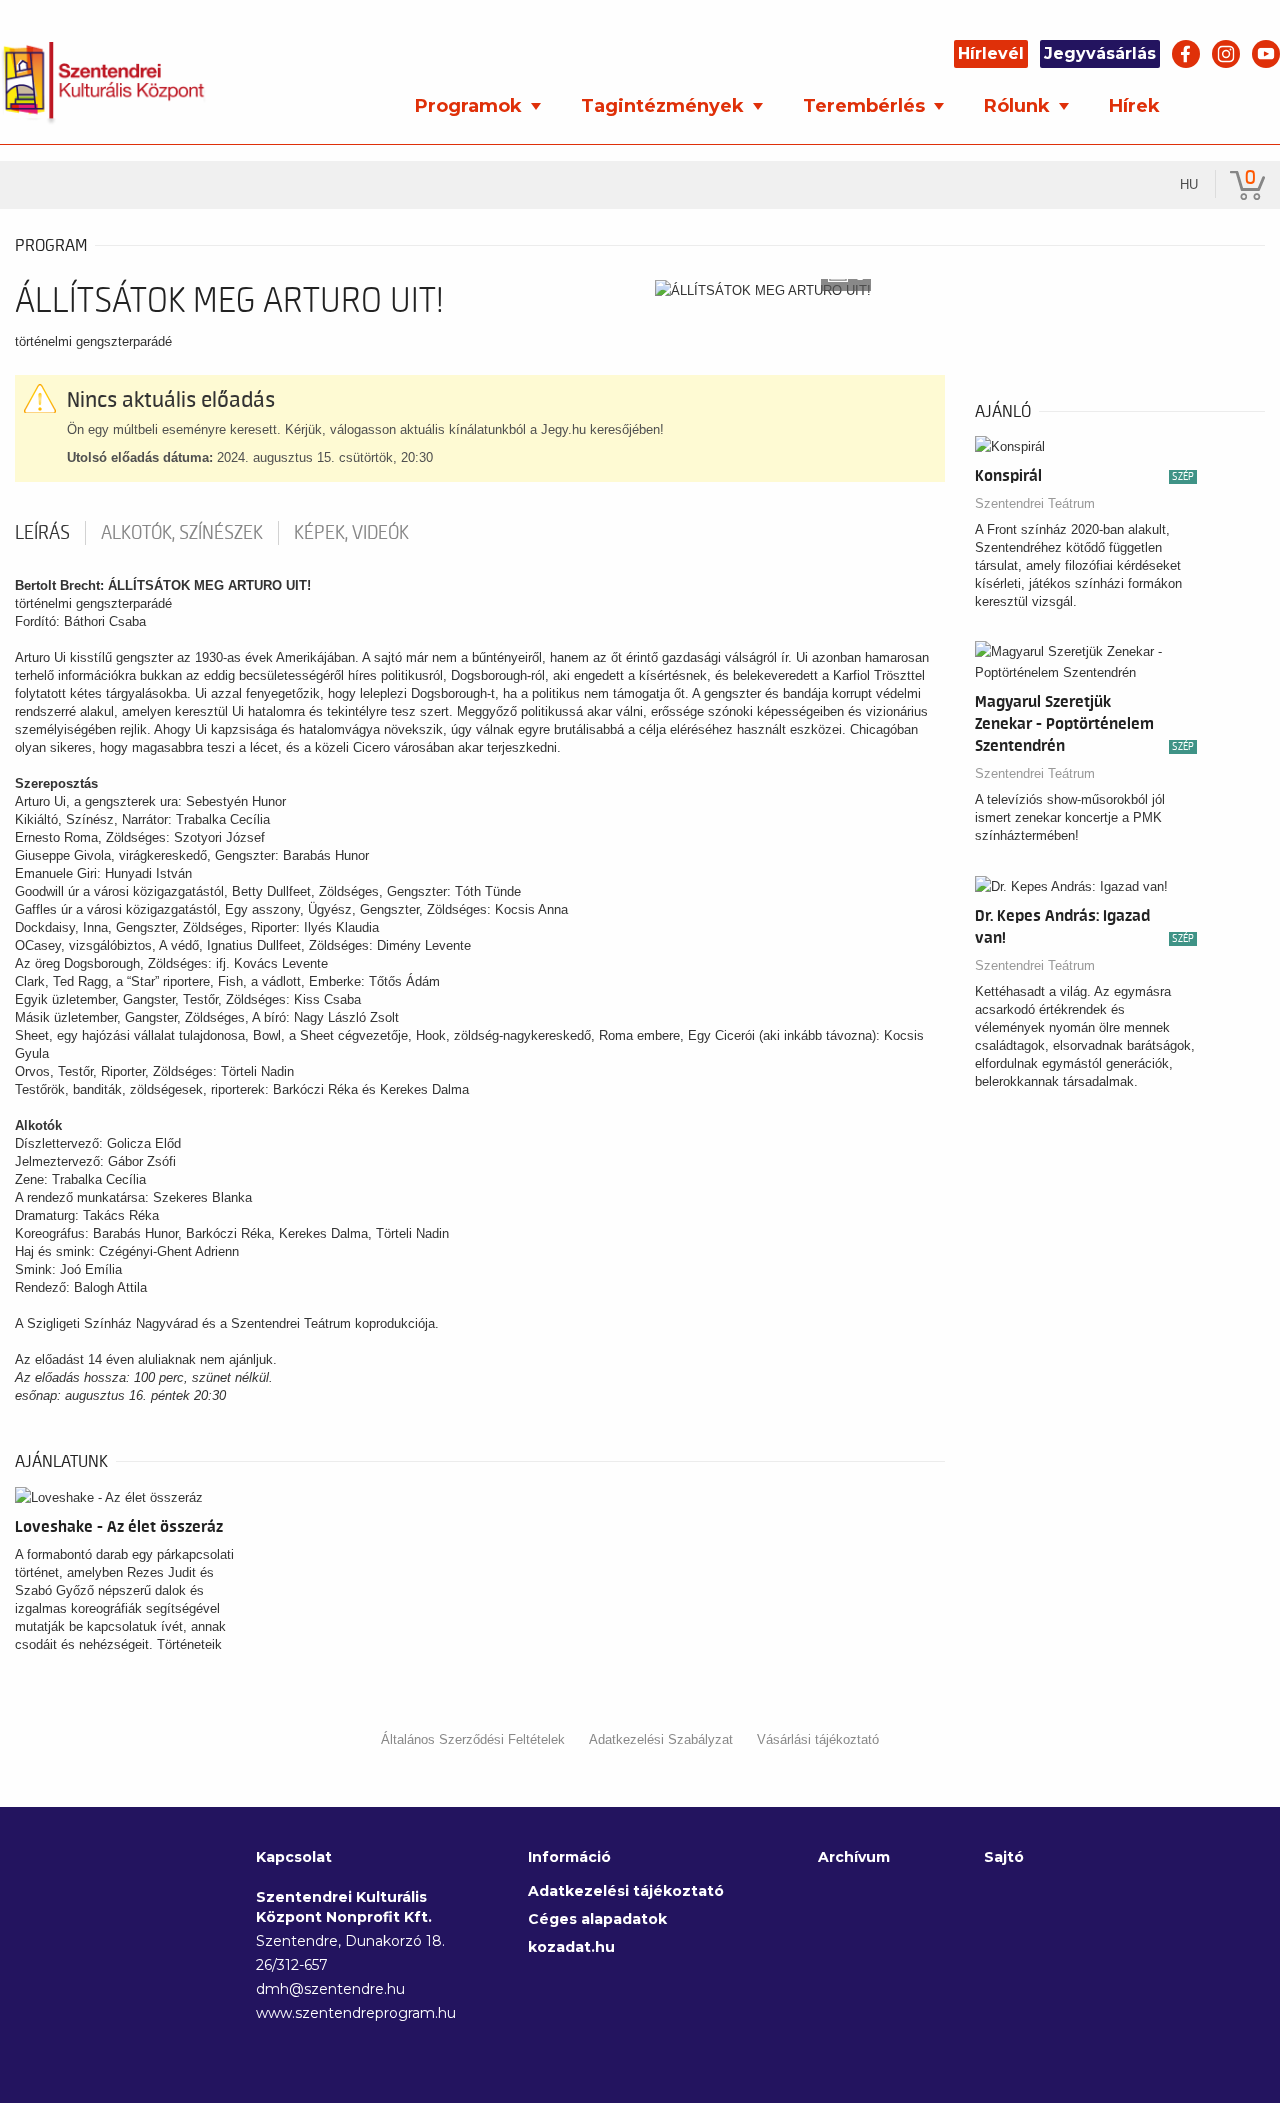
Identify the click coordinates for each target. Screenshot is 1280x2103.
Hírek (1134, 106)
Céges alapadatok (597, 1919)
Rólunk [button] (1019, 106)
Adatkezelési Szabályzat (661, 1739)
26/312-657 (292, 1965)
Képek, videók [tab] (351, 533)
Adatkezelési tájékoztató (626, 1891)
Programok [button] (471, 106)
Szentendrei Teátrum (1035, 503)
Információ (569, 1857)
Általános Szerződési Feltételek (473, 1739)
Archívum (854, 1857)
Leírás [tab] (42, 533)
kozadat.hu (571, 1947)
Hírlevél (991, 53)
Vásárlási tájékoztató (818, 1739)
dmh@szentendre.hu (330, 1989)
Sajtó (1004, 1857)
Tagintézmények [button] (665, 106)
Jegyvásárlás (1100, 53)
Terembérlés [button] (866, 106)
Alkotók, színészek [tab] (182, 533)
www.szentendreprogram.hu (352, 2013)
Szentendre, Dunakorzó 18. (350, 1941)
